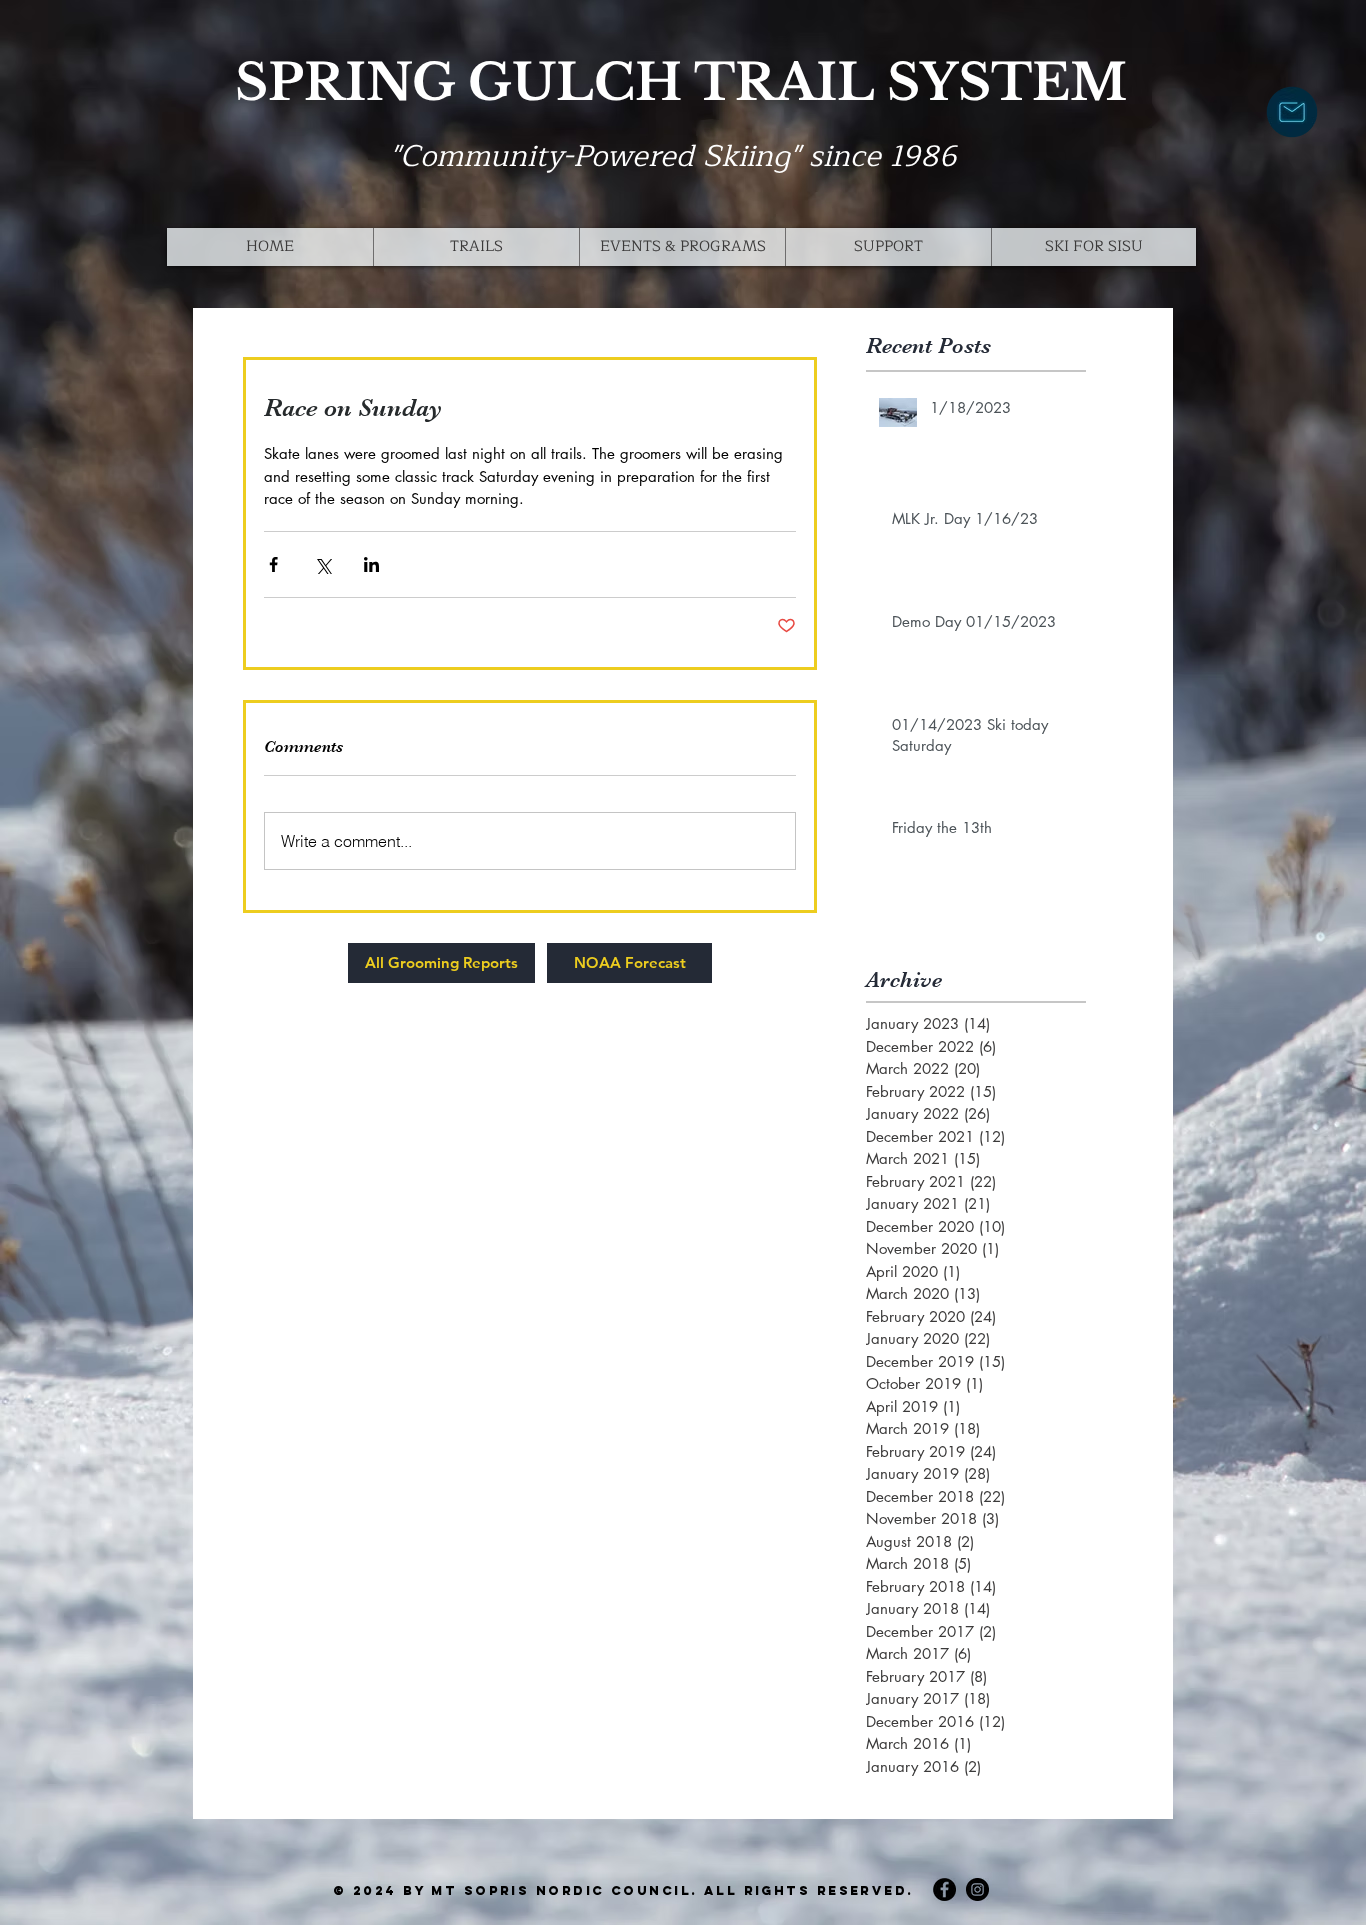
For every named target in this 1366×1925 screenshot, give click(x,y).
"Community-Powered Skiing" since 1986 (673, 156)
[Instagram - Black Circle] (977, 1889)
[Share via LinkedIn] (371, 564)
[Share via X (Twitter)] (322, 564)
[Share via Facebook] (273, 564)
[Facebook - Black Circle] (944, 1889)
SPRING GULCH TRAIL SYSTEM (681, 82)
